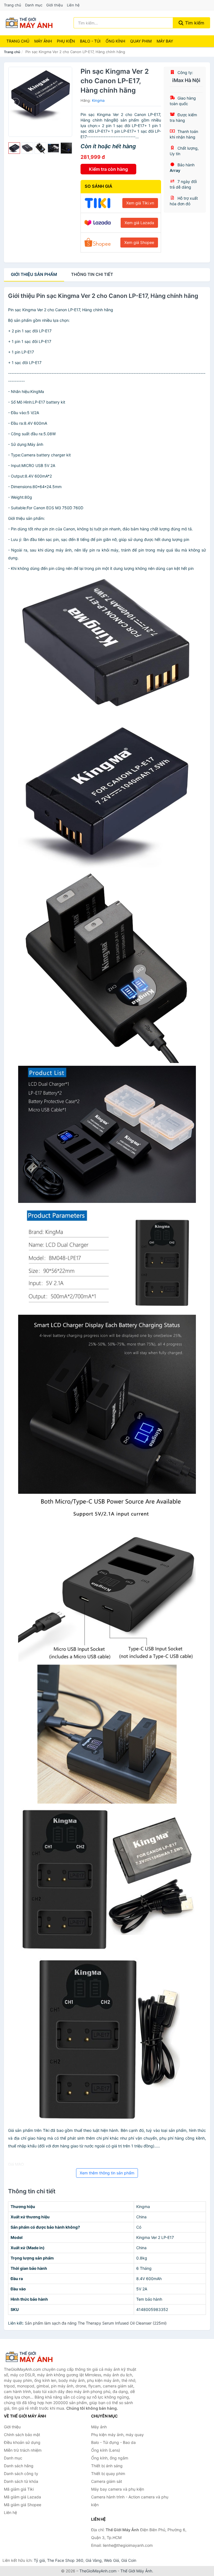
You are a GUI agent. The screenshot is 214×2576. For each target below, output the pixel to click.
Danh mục (34, 5)
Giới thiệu (55, 5)
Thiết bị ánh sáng (107, 2466)
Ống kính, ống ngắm (110, 2458)
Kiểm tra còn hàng (108, 169)
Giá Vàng (94, 2560)
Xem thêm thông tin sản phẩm (107, 2173)
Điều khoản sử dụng (22, 2442)
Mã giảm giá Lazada (22, 2497)
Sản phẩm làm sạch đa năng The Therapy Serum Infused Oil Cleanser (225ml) (96, 2323)
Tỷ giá (39, 2560)
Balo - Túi (90, 41)
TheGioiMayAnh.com (98, 2571)
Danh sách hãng (19, 2466)
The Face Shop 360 (65, 2560)
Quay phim (141, 41)
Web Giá (111, 2560)
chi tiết (92, 274)
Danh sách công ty (21, 2474)
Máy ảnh (43, 41)
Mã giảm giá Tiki (19, 2489)
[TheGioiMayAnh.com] (29, 23)
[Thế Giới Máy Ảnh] (32, 2357)
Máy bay (165, 41)
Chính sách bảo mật (22, 2435)
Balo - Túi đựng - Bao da (113, 2442)
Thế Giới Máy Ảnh (136, 2571)
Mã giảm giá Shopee (23, 2505)
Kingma (98, 100)
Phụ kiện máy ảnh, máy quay (117, 2435)
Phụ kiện (66, 41)
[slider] (14, 148)
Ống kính (115, 41)
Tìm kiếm (194, 23)
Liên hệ (73, 5)
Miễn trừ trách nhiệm (23, 2450)
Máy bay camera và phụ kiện (118, 2489)
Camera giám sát (107, 2481)
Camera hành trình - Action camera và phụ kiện (130, 2501)
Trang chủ (13, 5)
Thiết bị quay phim (108, 2474)
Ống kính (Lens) (106, 2450)
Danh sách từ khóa (21, 2481)
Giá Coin (129, 2560)
